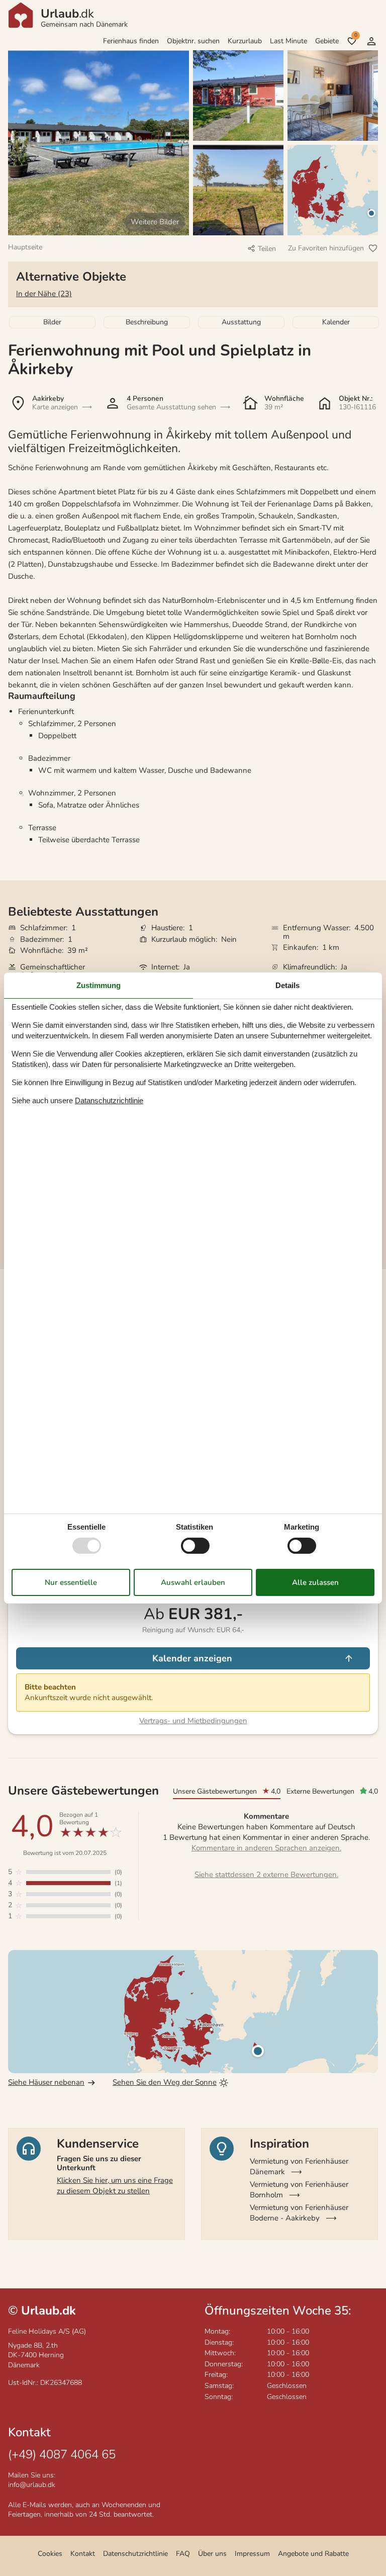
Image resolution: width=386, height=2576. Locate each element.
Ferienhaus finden (131, 41)
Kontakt (83, 2554)
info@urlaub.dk (32, 2485)
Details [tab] (287, 985)
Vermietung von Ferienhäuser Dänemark (299, 2166)
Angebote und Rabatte (313, 2554)
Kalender (336, 322)
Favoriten (356, 35)
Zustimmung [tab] (99, 985)
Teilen (267, 249)
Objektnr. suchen (193, 41)
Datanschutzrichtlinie (109, 1100)
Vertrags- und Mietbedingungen (193, 1721)
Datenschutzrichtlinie (135, 2554)
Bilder (52, 322)
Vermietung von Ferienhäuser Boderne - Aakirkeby (299, 2213)
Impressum (252, 2554)
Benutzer (371, 41)
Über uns (212, 2554)
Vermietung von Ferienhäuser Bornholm (299, 2190)
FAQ (183, 2554)
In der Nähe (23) (44, 294)
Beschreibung (147, 322)
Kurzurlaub (245, 41)
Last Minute (288, 41)
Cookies (50, 2554)
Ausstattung (241, 322)
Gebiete (327, 41)
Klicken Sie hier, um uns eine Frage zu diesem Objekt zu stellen (115, 2186)
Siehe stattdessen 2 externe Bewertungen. (266, 1875)
